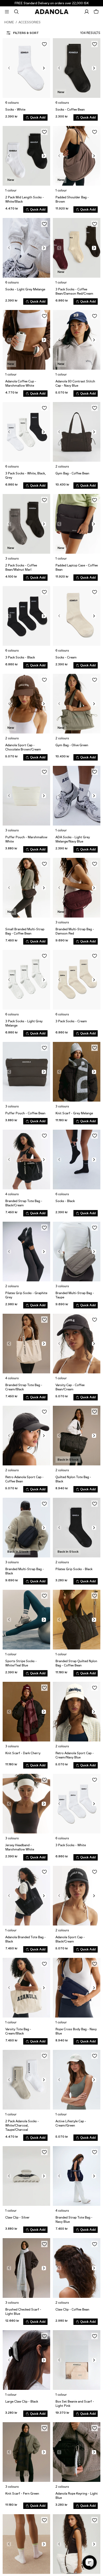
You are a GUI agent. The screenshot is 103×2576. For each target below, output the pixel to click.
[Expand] (7, 12)
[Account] (87, 12)
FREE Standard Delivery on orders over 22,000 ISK (52, 3)
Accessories (30, 22)
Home (9, 22)
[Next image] (44, 68)
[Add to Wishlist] (44, 44)
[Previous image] (9, 68)
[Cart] (96, 12)
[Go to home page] (52, 12)
